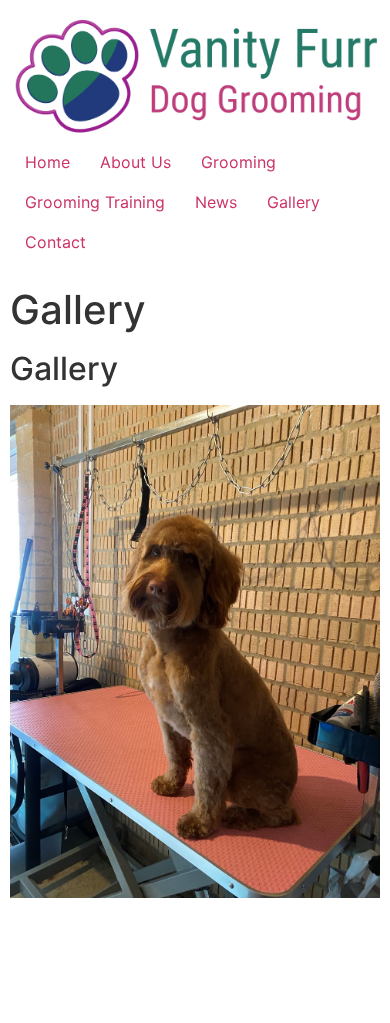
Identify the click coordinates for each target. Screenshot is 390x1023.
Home (47, 162)
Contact (55, 242)
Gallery (293, 202)
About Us (135, 162)
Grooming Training (95, 202)
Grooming (238, 162)
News (216, 202)
